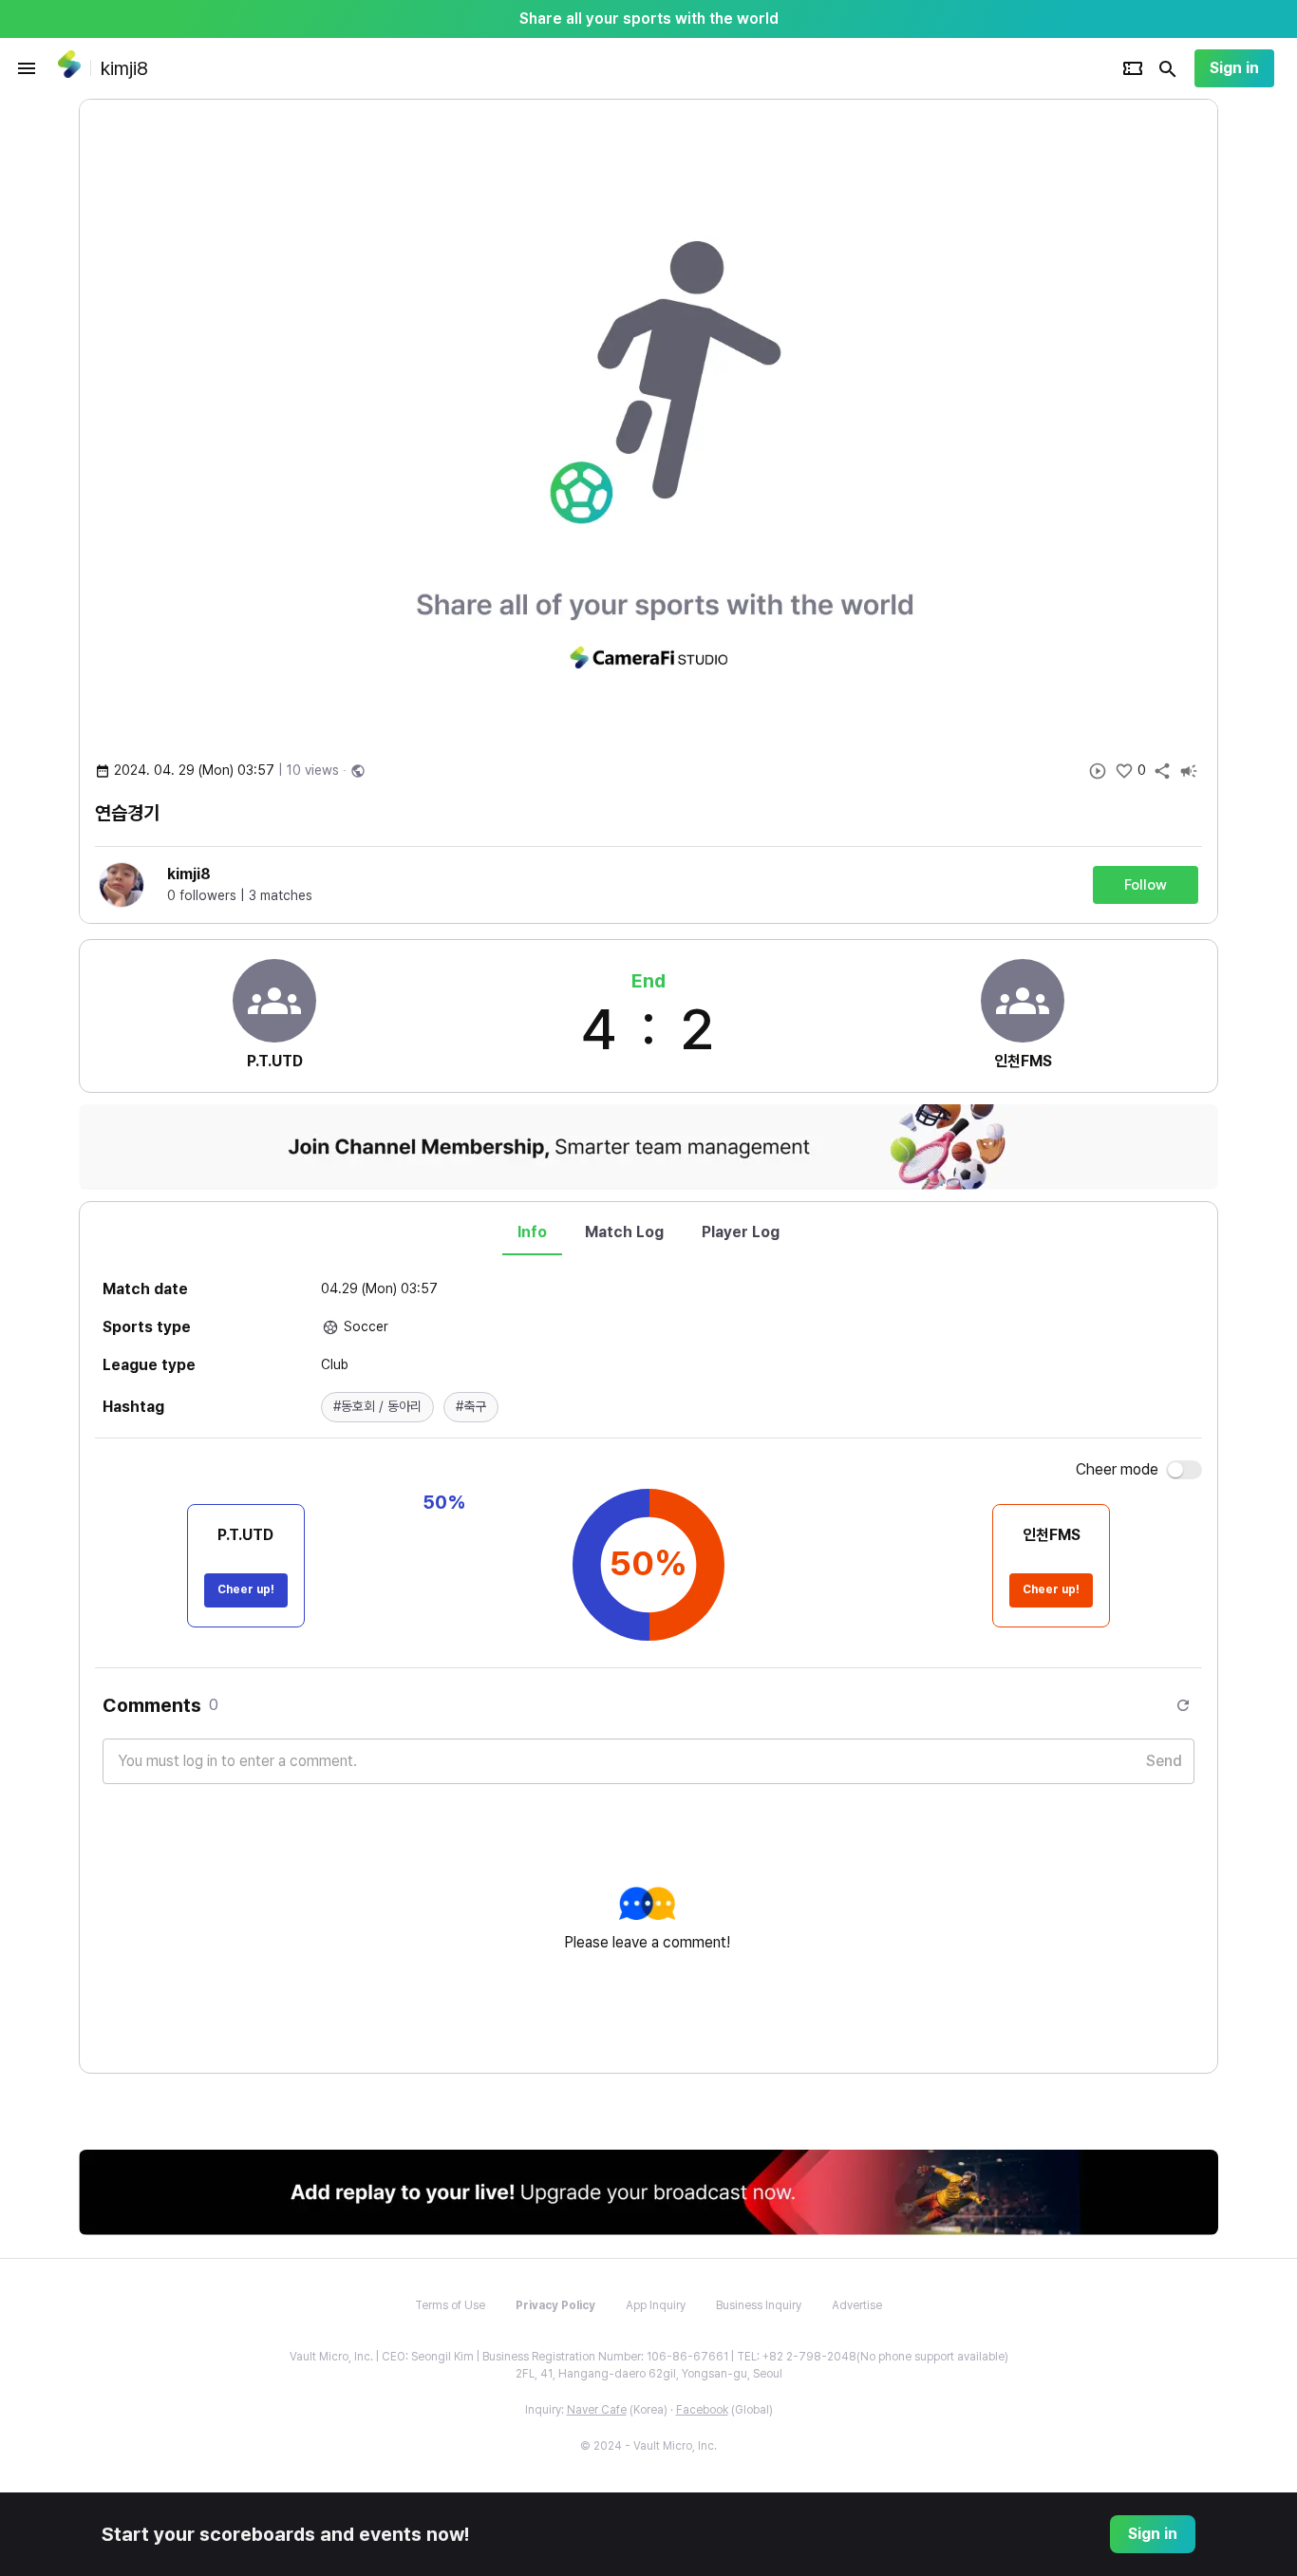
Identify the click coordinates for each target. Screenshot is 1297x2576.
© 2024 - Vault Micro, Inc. (648, 2446)
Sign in (1234, 68)
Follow (1146, 885)
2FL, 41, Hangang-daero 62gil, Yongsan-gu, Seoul (649, 2374)
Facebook (702, 2410)
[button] (377, 1407)
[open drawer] (27, 68)
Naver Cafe (597, 2410)
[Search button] (1168, 68)
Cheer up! (246, 1589)
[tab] (532, 1232)
